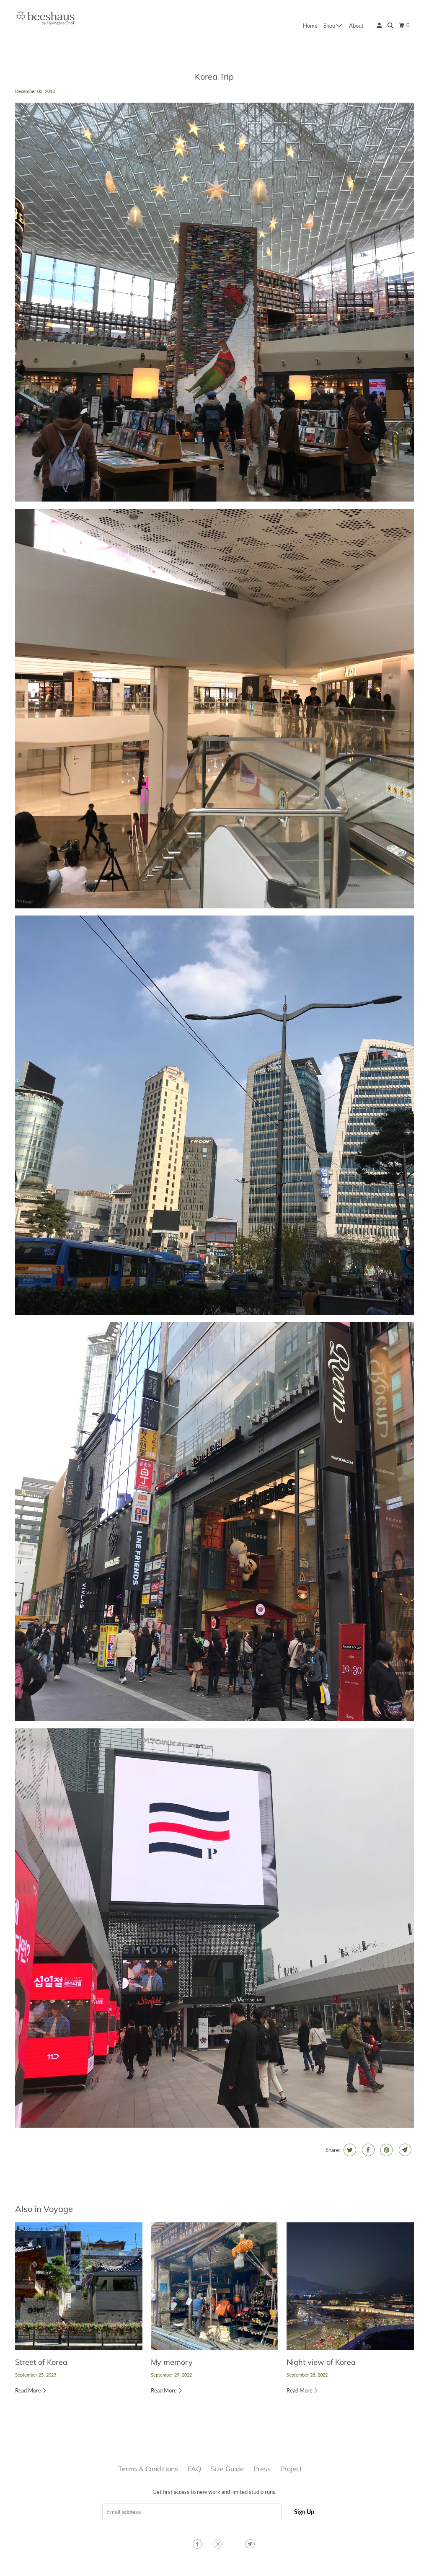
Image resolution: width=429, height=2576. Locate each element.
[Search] (391, 26)
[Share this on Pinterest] (386, 2150)
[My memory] (214, 2286)
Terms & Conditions (148, 2469)
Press (262, 2469)
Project (291, 2469)
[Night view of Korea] (350, 2286)
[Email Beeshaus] (251, 2544)
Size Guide (227, 2469)
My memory (172, 2362)
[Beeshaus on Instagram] (219, 2544)
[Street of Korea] (79, 2286)
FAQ (194, 2469)
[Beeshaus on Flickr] (235, 2544)
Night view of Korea (321, 2362)
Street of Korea (41, 2362)
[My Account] (380, 26)
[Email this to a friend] (404, 2150)
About (356, 26)
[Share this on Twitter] (349, 2150)
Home (310, 26)
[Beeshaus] (45, 20)
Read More (29, 2390)
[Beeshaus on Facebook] (198, 2544)
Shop (330, 26)
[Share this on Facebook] (367, 2150)
